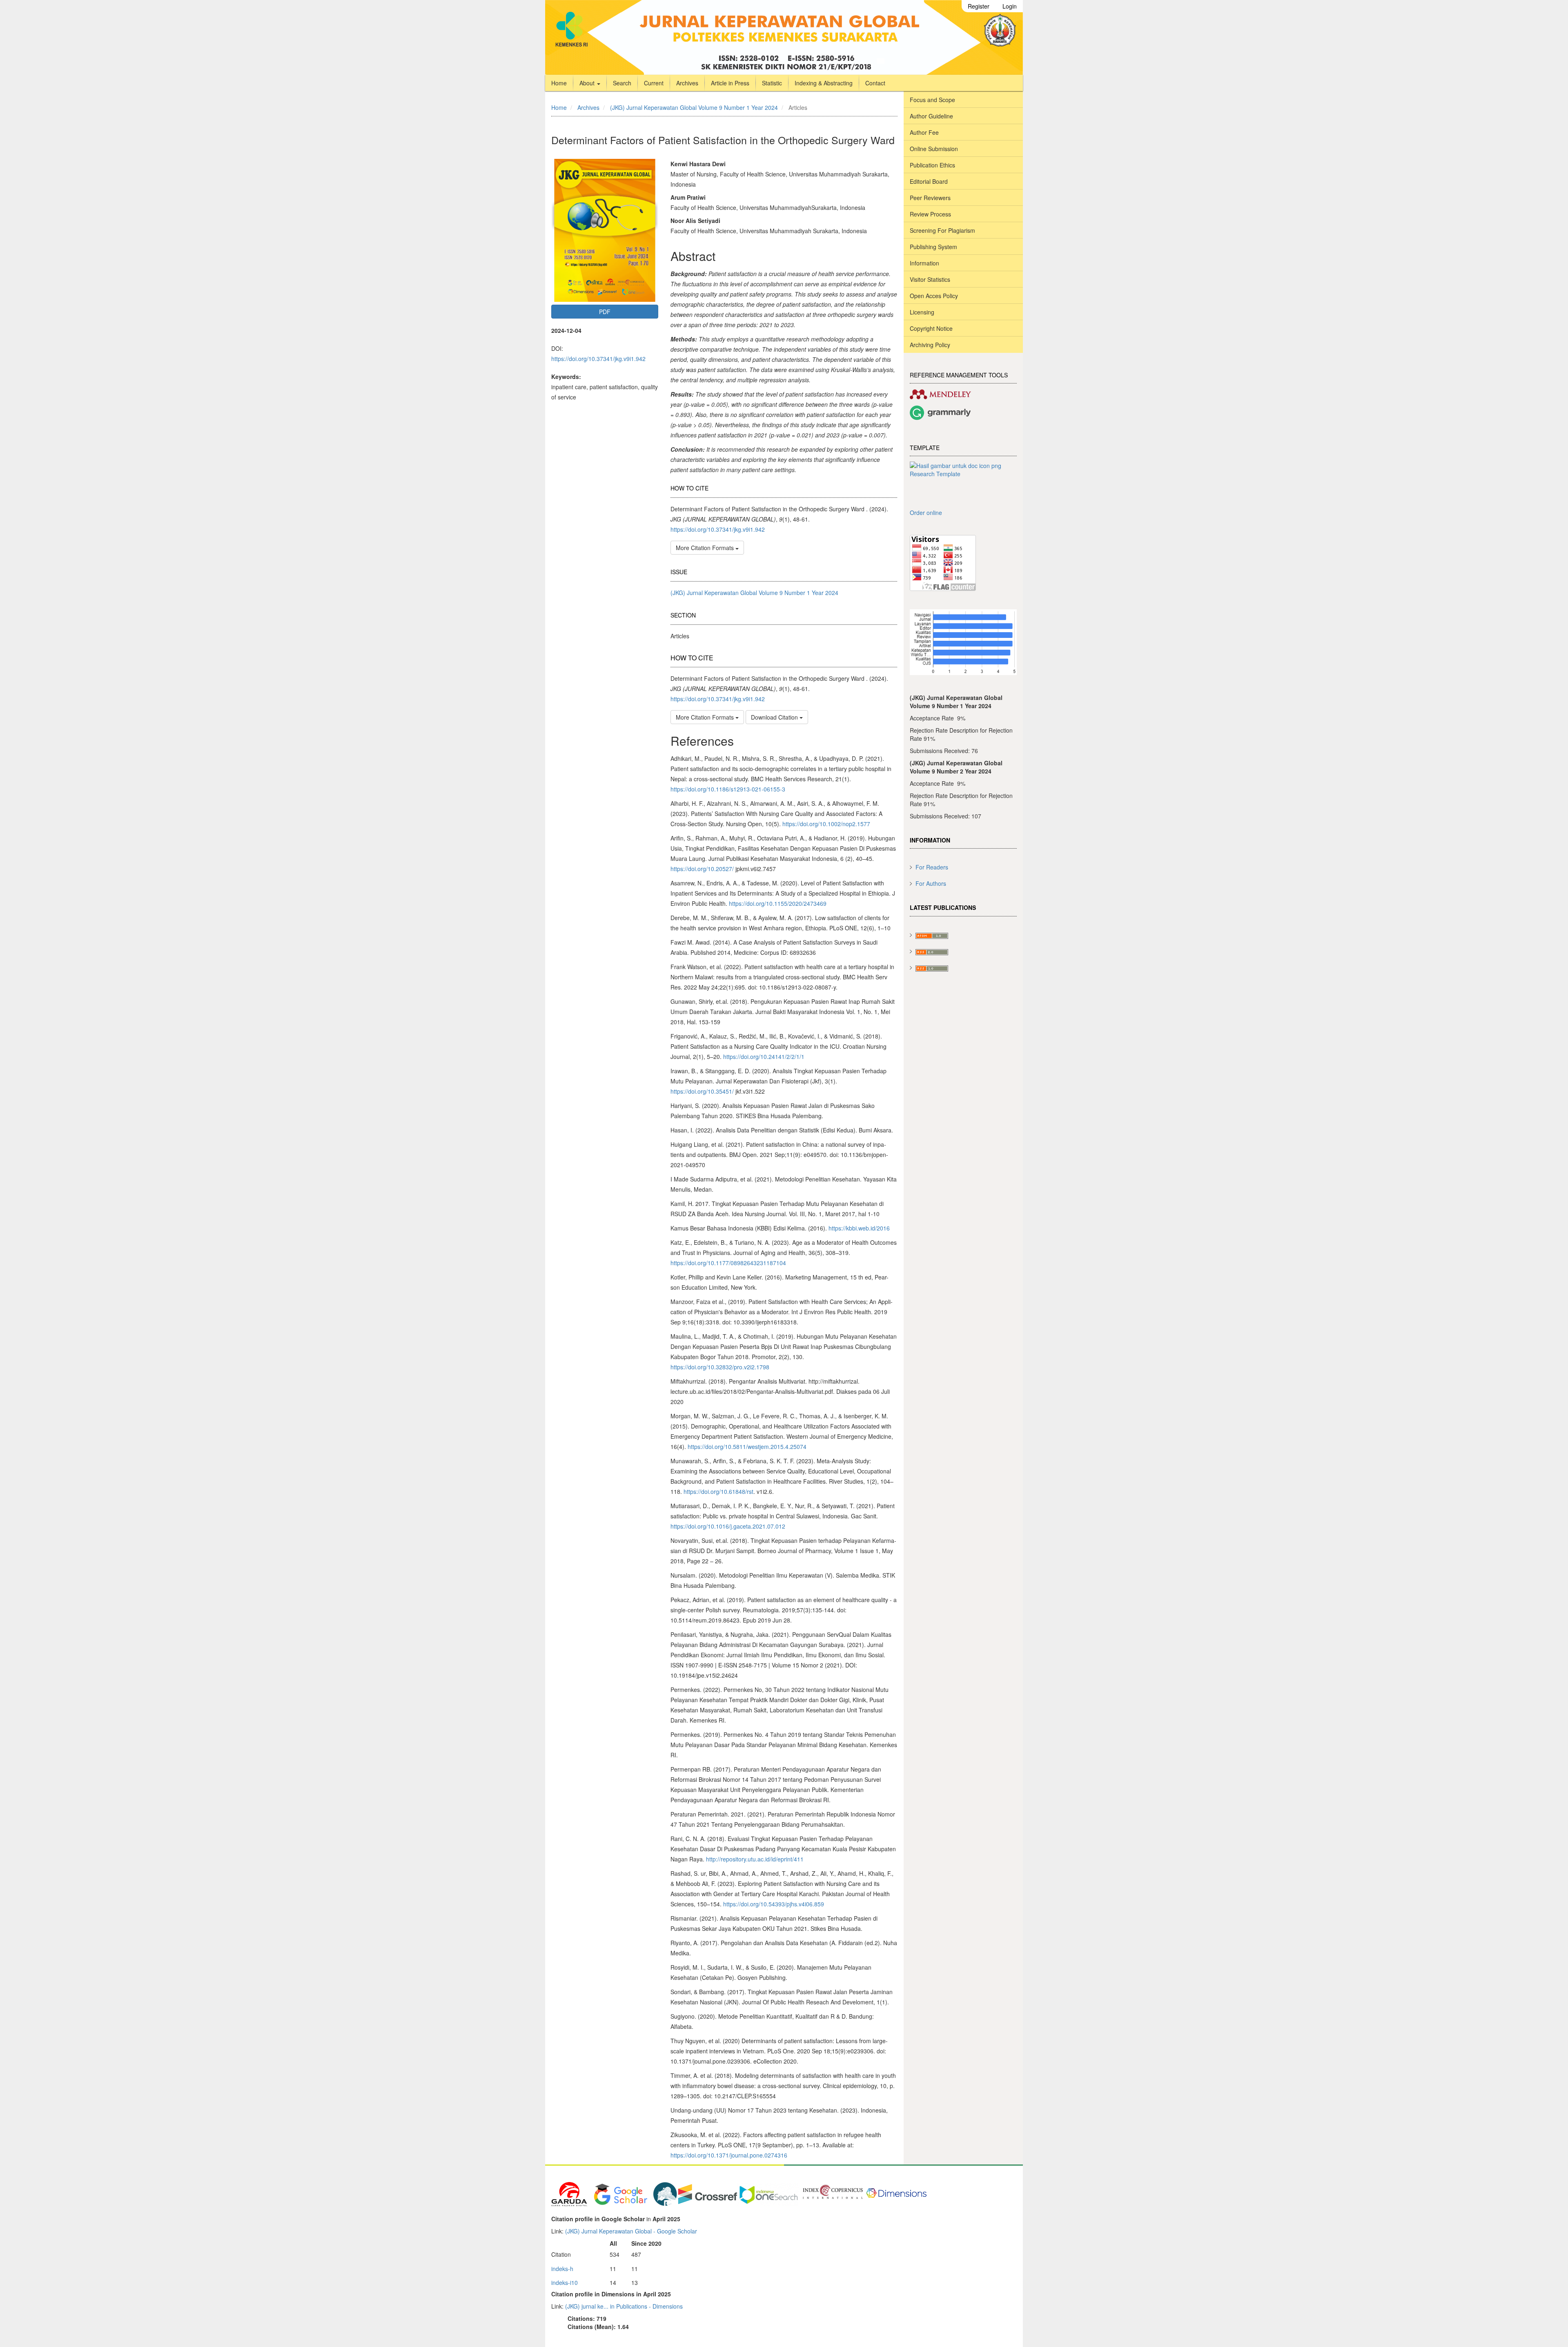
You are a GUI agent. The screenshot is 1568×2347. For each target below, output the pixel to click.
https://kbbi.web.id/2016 (859, 1228)
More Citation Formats (706, 548)
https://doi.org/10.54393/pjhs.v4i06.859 (774, 1904)
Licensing (922, 312)
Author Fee (924, 132)
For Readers (932, 867)
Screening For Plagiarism (942, 230)
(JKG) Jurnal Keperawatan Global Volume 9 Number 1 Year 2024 (694, 107)
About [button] (588, 83)
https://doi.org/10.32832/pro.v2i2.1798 (720, 1367)
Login (1010, 6)
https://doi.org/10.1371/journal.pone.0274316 (729, 2155)
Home (559, 83)
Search (622, 83)
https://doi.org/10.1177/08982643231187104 (728, 1263)
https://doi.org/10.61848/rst (718, 1491)
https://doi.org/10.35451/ (702, 1091)
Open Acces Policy (934, 296)
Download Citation (775, 717)
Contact (875, 83)
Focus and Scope (932, 100)
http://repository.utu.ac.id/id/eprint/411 (755, 1859)
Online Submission (934, 149)
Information (924, 263)
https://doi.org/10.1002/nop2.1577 (826, 824)
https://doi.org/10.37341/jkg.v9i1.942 (598, 359)
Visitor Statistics (930, 279)
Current (654, 83)
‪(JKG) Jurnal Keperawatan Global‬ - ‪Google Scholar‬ (631, 2231)
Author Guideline (931, 116)
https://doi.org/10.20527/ (702, 869)
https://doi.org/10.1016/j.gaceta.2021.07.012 (728, 1526)
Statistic (772, 83)
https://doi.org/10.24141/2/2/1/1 (764, 1056)
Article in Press (730, 83)
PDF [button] (605, 312)
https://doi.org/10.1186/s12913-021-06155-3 (728, 789)
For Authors (931, 883)
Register (979, 6)
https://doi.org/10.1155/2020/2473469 (778, 903)
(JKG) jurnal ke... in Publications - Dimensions (624, 2306)
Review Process (930, 214)
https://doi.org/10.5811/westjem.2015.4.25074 (747, 1447)
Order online (926, 513)
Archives (687, 83)
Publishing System (933, 247)
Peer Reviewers (930, 198)
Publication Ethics (932, 165)
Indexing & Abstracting (824, 83)
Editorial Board (929, 181)
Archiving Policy (930, 345)
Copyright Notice (931, 328)
